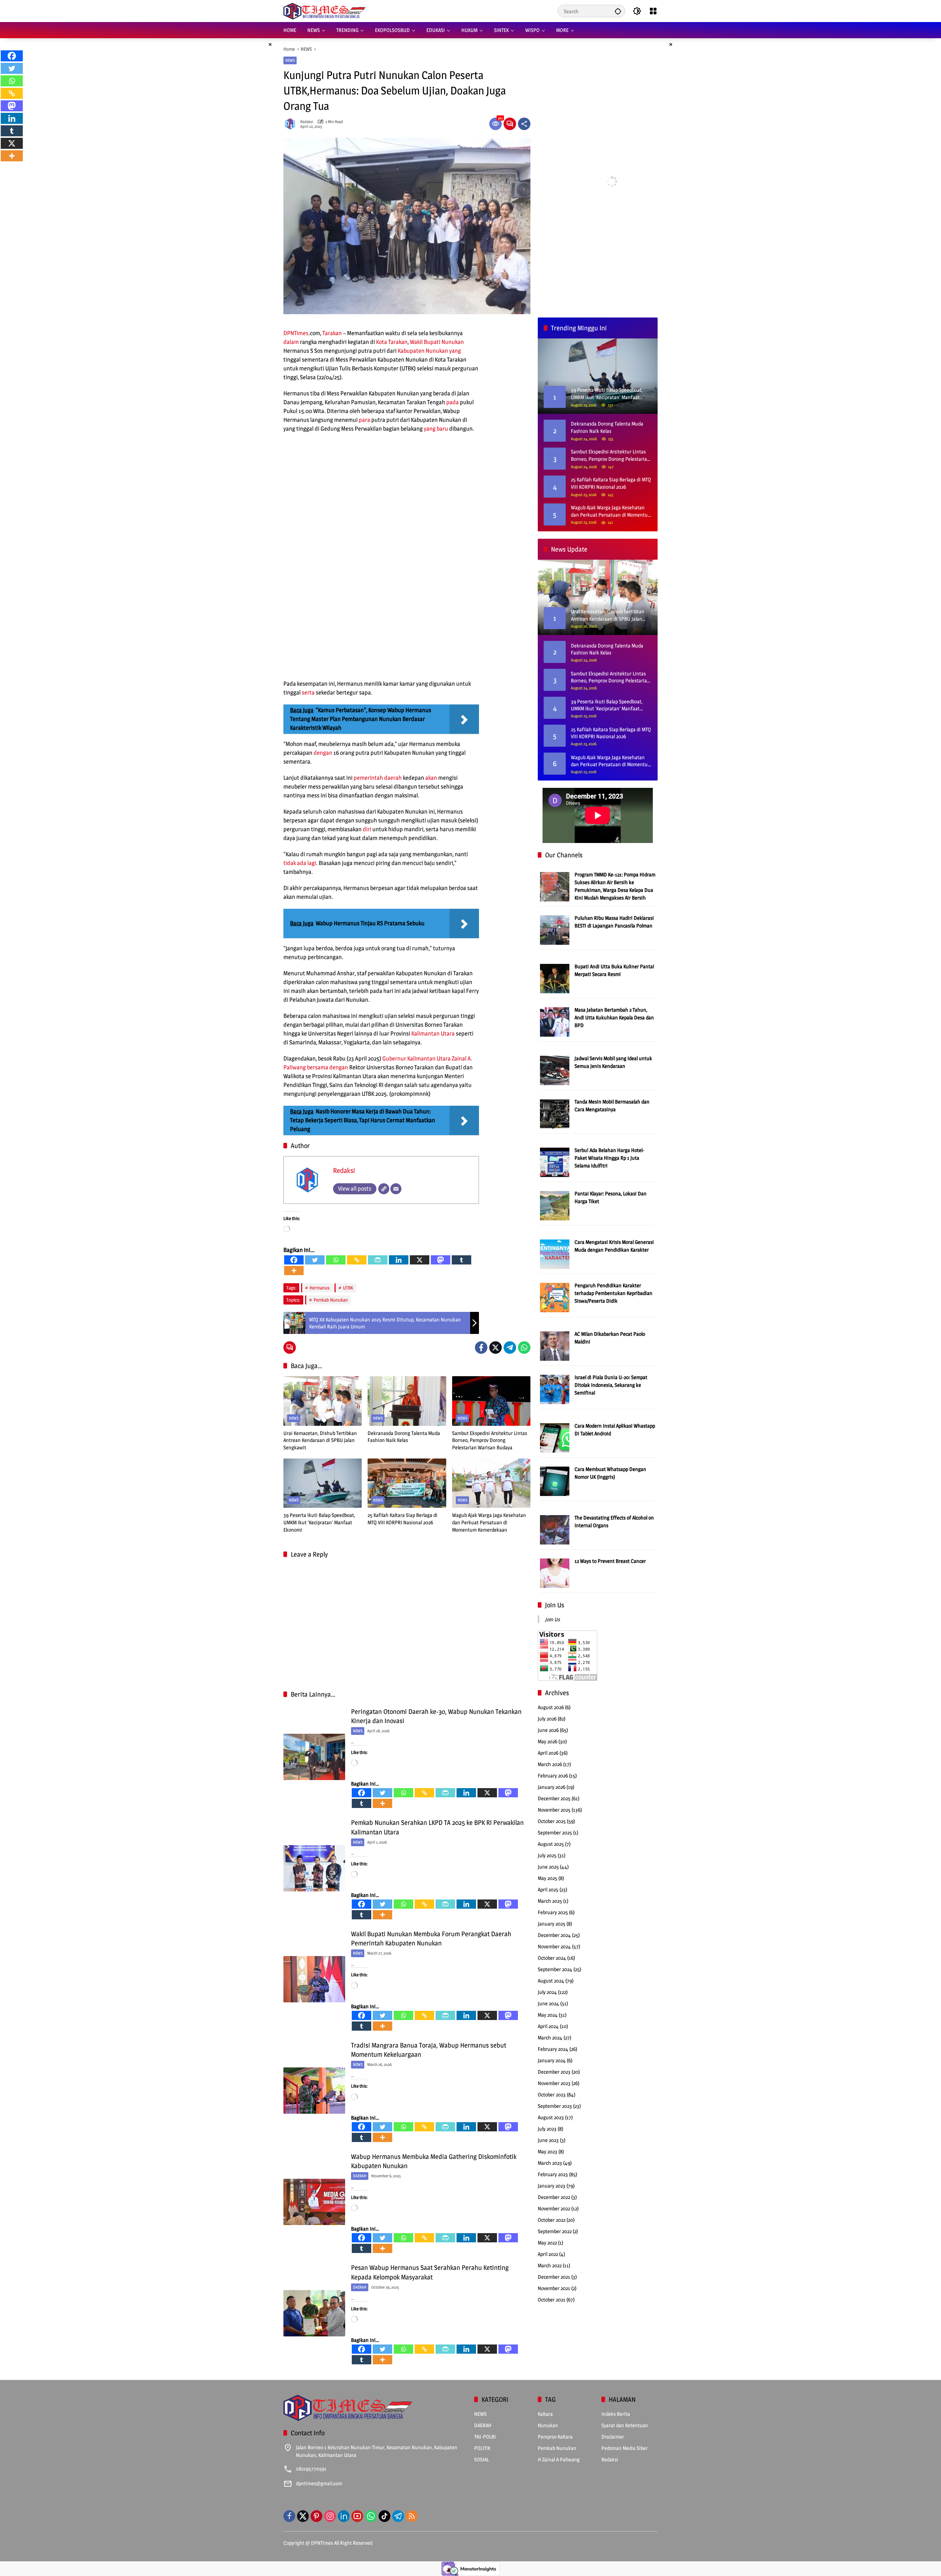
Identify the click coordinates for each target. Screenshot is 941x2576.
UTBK (348, 1288)
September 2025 (555, 1832)
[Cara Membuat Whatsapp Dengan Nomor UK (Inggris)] (555, 1481)
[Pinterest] (316, 2516)
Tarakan (332, 333)
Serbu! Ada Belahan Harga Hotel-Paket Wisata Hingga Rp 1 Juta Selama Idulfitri (609, 1158)
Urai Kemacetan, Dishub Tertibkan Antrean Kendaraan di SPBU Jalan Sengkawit (320, 1440)
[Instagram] (330, 2516)
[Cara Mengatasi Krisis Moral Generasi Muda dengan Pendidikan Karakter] (555, 1254)
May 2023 (548, 2151)
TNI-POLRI (485, 2437)
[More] (294, 1271)
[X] (420, 1260)
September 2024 (555, 1969)
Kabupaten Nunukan (423, 351)
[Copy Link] (357, 1260)
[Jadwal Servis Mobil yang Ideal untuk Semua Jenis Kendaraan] (555, 1070)
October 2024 (552, 1958)
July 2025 (547, 1855)
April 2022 (548, 2254)
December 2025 (554, 1798)
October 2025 (552, 1821)
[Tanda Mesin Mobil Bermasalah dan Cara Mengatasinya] (555, 1113)
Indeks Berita (616, 2414)
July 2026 (547, 1718)
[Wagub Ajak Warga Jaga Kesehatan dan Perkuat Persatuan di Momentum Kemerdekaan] (491, 1483)
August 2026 (551, 1707)
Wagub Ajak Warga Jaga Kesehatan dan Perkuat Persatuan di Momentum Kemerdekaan (489, 1522)
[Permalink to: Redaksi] (292, 124)
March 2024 (550, 2037)
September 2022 (555, 2231)
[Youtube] (357, 2516)
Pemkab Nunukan (331, 1300)
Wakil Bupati (425, 342)
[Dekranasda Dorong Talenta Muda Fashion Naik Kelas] (407, 1401)
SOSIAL (482, 2459)
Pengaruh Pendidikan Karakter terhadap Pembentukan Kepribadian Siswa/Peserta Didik (613, 1293)
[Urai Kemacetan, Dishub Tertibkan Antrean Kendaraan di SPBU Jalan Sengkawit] (323, 1401)
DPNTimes (296, 333)
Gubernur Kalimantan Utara (416, 1059)
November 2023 (554, 2083)
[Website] (384, 1189)
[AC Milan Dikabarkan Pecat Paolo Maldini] (555, 1346)
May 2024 (548, 2015)
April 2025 (548, 1889)
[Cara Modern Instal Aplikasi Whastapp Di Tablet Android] (555, 1437)
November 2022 (554, 2208)
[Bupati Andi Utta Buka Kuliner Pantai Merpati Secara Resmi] (555, 978)
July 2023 (547, 2129)
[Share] (524, 124)
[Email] (396, 1189)
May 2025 (548, 1878)
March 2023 (550, 2163)
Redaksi (307, 122)
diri (367, 829)
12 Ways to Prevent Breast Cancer (610, 1561)
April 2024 (548, 2026)
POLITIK (482, 2448)
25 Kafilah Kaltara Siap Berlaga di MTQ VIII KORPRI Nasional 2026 (402, 1519)
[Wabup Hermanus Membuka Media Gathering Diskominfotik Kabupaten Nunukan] (314, 2202)
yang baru (436, 429)
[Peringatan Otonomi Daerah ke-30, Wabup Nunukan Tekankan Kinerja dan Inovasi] (314, 1757)
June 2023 (548, 2140)
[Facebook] (294, 1260)
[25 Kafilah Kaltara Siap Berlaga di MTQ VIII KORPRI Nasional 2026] (407, 1483)
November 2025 (554, 1810)
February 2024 (553, 2049)
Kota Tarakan (392, 342)
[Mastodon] (441, 1260)
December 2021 (554, 2277)
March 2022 (550, 2265)
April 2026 (548, 1753)
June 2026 (548, 1730)
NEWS (290, 60)
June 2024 (548, 2003)
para (364, 420)
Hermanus (320, 1288)
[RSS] (412, 2516)
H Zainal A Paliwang (559, 2459)
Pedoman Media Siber (625, 2448)
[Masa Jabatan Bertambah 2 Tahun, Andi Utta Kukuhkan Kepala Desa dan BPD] (555, 1021)
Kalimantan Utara (433, 1034)
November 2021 (554, 2288)
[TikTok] (384, 2516)
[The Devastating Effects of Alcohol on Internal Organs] (555, 1529)
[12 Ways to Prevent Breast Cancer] (555, 1573)
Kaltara (545, 2414)
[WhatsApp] (524, 1348)
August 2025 (551, 1844)
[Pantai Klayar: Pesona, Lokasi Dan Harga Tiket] (555, 1205)
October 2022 (552, 2220)
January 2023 (552, 2186)
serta (308, 693)
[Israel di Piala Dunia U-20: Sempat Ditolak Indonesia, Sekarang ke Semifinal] (555, 1389)
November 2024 (554, 1946)
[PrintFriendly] (378, 1260)
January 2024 (552, 2060)
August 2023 (551, 2117)
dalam (291, 342)
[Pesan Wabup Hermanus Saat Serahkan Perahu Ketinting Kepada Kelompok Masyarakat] (314, 2313)
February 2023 (553, 2174)
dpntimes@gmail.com (319, 2483)
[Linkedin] (399, 1260)
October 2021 (552, 2299)
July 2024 (547, 1992)
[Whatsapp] (336, 1260)
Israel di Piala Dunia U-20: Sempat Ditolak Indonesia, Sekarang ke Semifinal (611, 1385)
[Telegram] (510, 1348)
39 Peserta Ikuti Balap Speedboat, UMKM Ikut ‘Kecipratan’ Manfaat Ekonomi (319, 1522)
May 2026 (548, 1741)
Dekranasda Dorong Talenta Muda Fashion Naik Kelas (404, 1437)
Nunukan (453, 342)
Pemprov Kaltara (555, 2437)
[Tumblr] (461, 1260)
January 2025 (552, 1924)
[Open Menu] (653, 11)
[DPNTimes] (324, 10)
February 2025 (553, 1912)
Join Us (555, 1605)
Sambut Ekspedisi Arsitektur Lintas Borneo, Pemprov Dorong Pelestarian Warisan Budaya (490, 1440)
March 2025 (550, 1901)
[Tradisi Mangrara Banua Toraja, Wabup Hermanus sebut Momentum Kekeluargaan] (314, 2091)
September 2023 (555, 2106)
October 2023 (552, 2094)
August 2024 (551, 1981)
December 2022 (554, 2197)
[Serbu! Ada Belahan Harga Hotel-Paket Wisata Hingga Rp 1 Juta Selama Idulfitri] (555, 1162)
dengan (323, 753)
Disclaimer (613, 2437)
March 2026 (550, 1764)
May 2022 (547, 2243)
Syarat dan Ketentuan (625, 2425)
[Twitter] (315, 1260)
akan (431, 778)
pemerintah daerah (378, 778)
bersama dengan (328, 1067)
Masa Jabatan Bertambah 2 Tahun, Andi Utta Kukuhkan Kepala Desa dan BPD (614, 1017)
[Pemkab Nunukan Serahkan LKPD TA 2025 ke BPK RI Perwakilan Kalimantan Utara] (314, 1868)
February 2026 (553, 1775)
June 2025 (548, 1867)
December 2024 (554, 1935)
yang (455, 351)
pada (452, 402)
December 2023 (554, 2072)
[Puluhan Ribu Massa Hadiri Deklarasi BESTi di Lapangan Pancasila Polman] (555, 930)
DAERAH (360, 2176)
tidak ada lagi (300, 863)
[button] (618, 11)
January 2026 (552, 1787)
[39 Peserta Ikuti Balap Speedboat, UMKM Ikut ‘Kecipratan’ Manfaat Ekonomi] (323, 1483)
